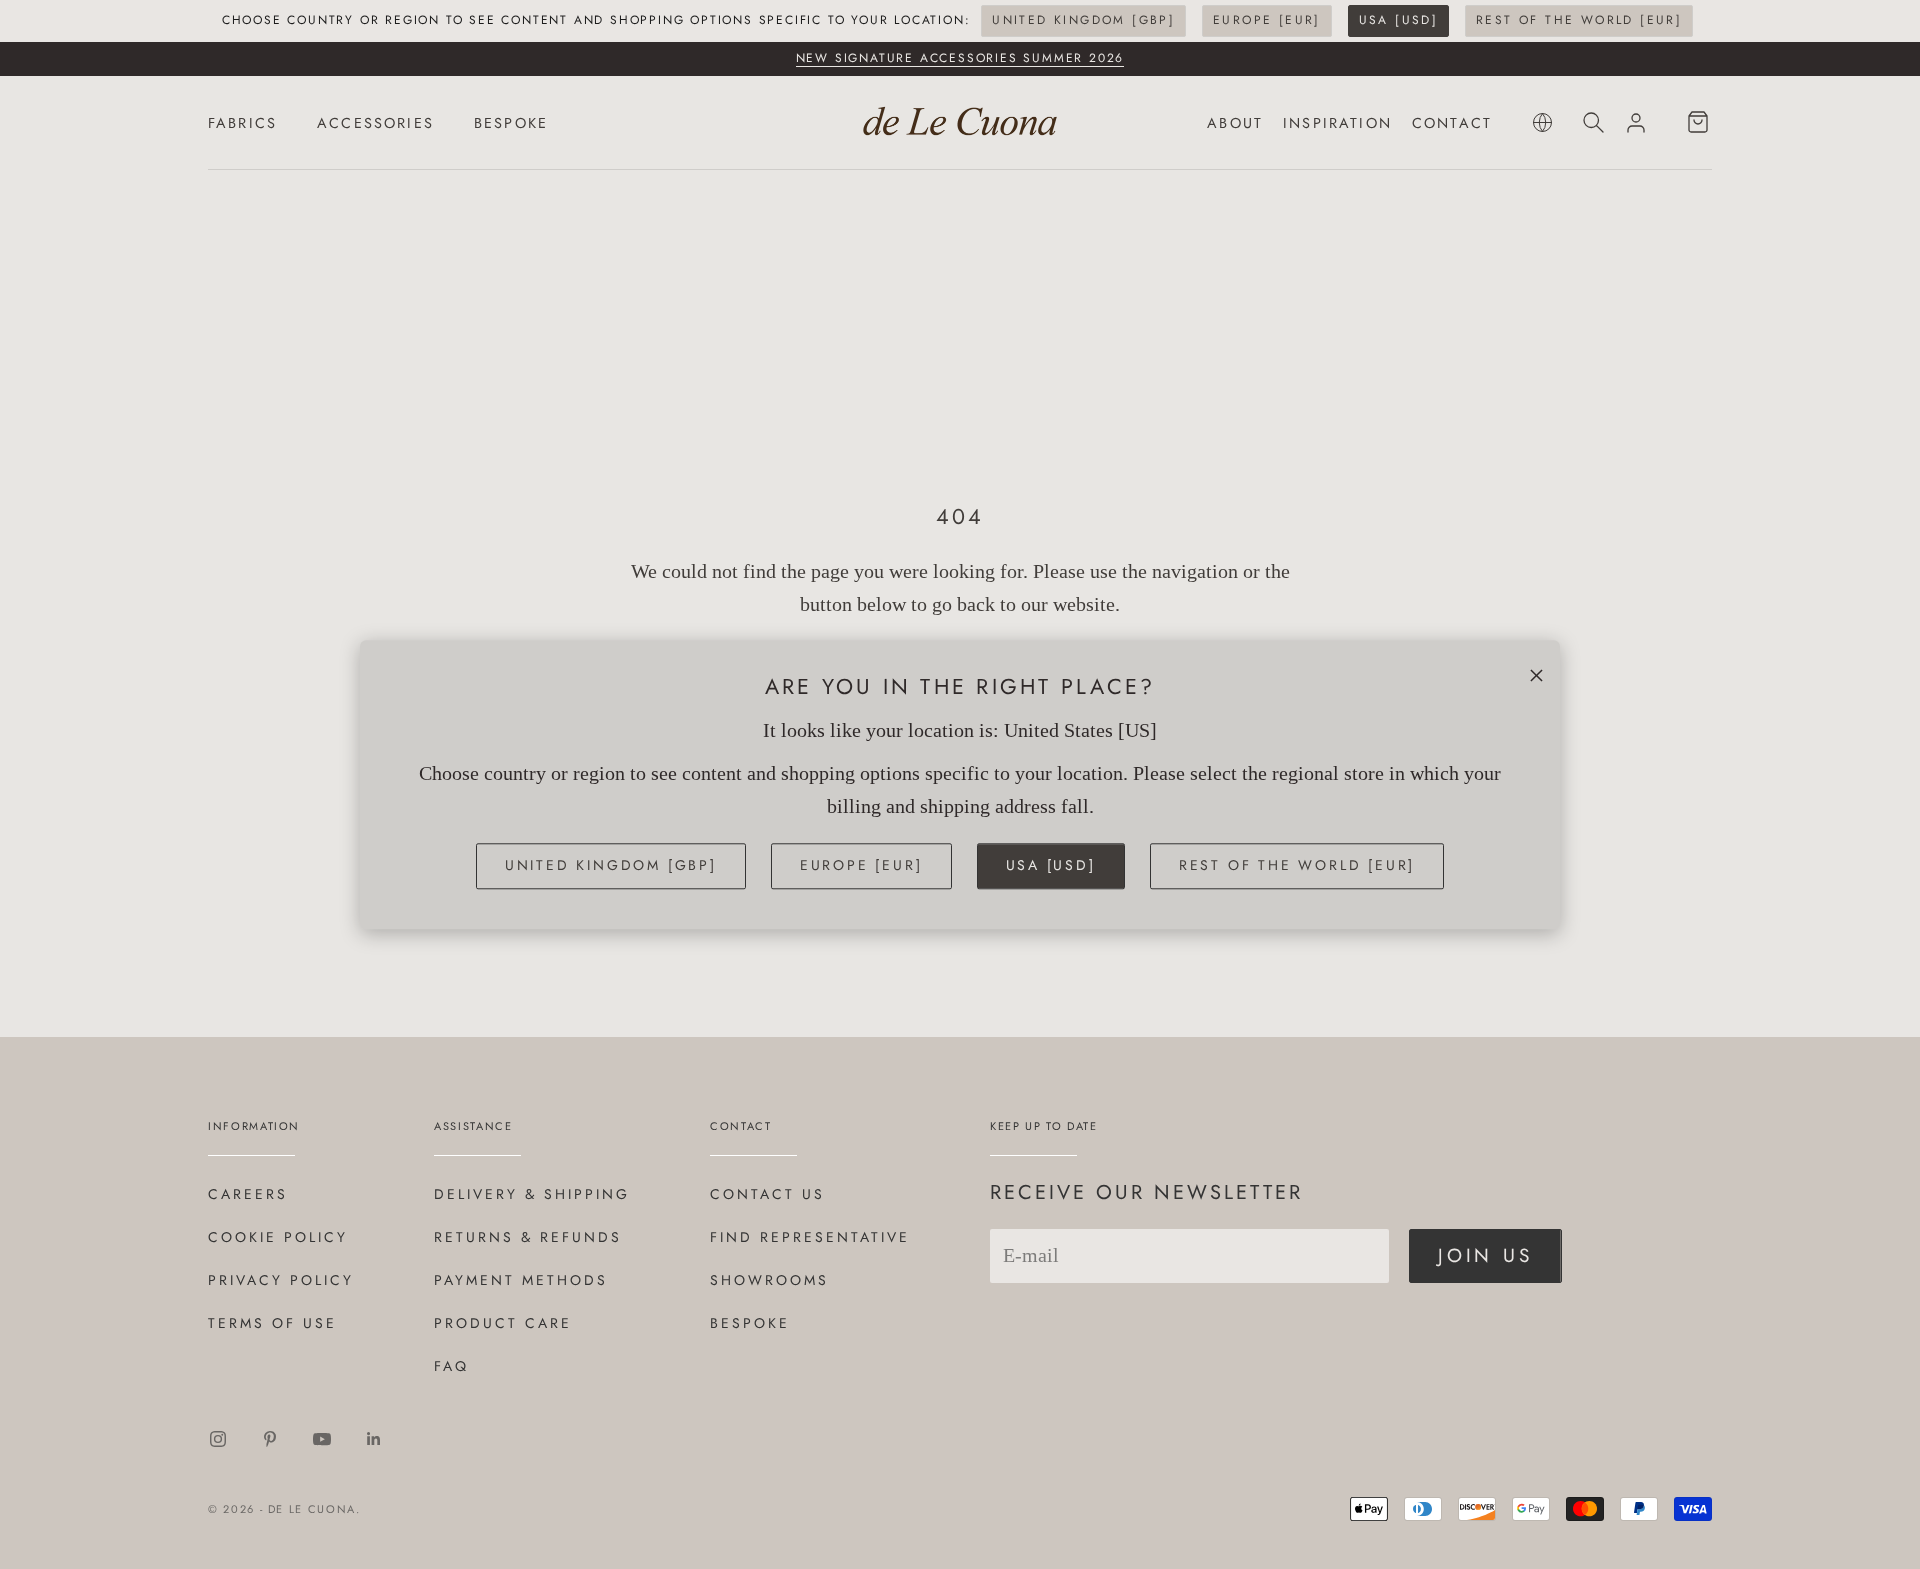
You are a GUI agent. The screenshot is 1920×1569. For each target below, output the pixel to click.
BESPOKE (511, 123)
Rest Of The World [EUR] (1579, 20)
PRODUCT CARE (503, 1323)
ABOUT (1235, 123)
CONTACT (1452, 123)
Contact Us (767, 1194)
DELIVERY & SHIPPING (532, 1194)
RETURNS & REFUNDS (528, 1237)
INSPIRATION (1337, 123)
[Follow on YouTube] (322, 1439)
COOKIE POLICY (278, 1237)
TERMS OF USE (272, 1323)
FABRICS (242, 123)
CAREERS (248, 1194)
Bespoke (750, 1323)
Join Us (1485, 1255)
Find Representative (810, 1237)
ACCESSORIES (375, 123)
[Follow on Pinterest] (270, 1439)
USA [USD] (1399, 20)
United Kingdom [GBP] (1083, 20)
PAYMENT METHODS (521, 1280)
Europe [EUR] (1267, 20)
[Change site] (1542, 122)
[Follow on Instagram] (218, 1439)
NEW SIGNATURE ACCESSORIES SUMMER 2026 (960, 58)
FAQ (451, 1366)
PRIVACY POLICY (281, 1280)
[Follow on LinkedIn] (374, 1439)
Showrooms (769, 1280)
